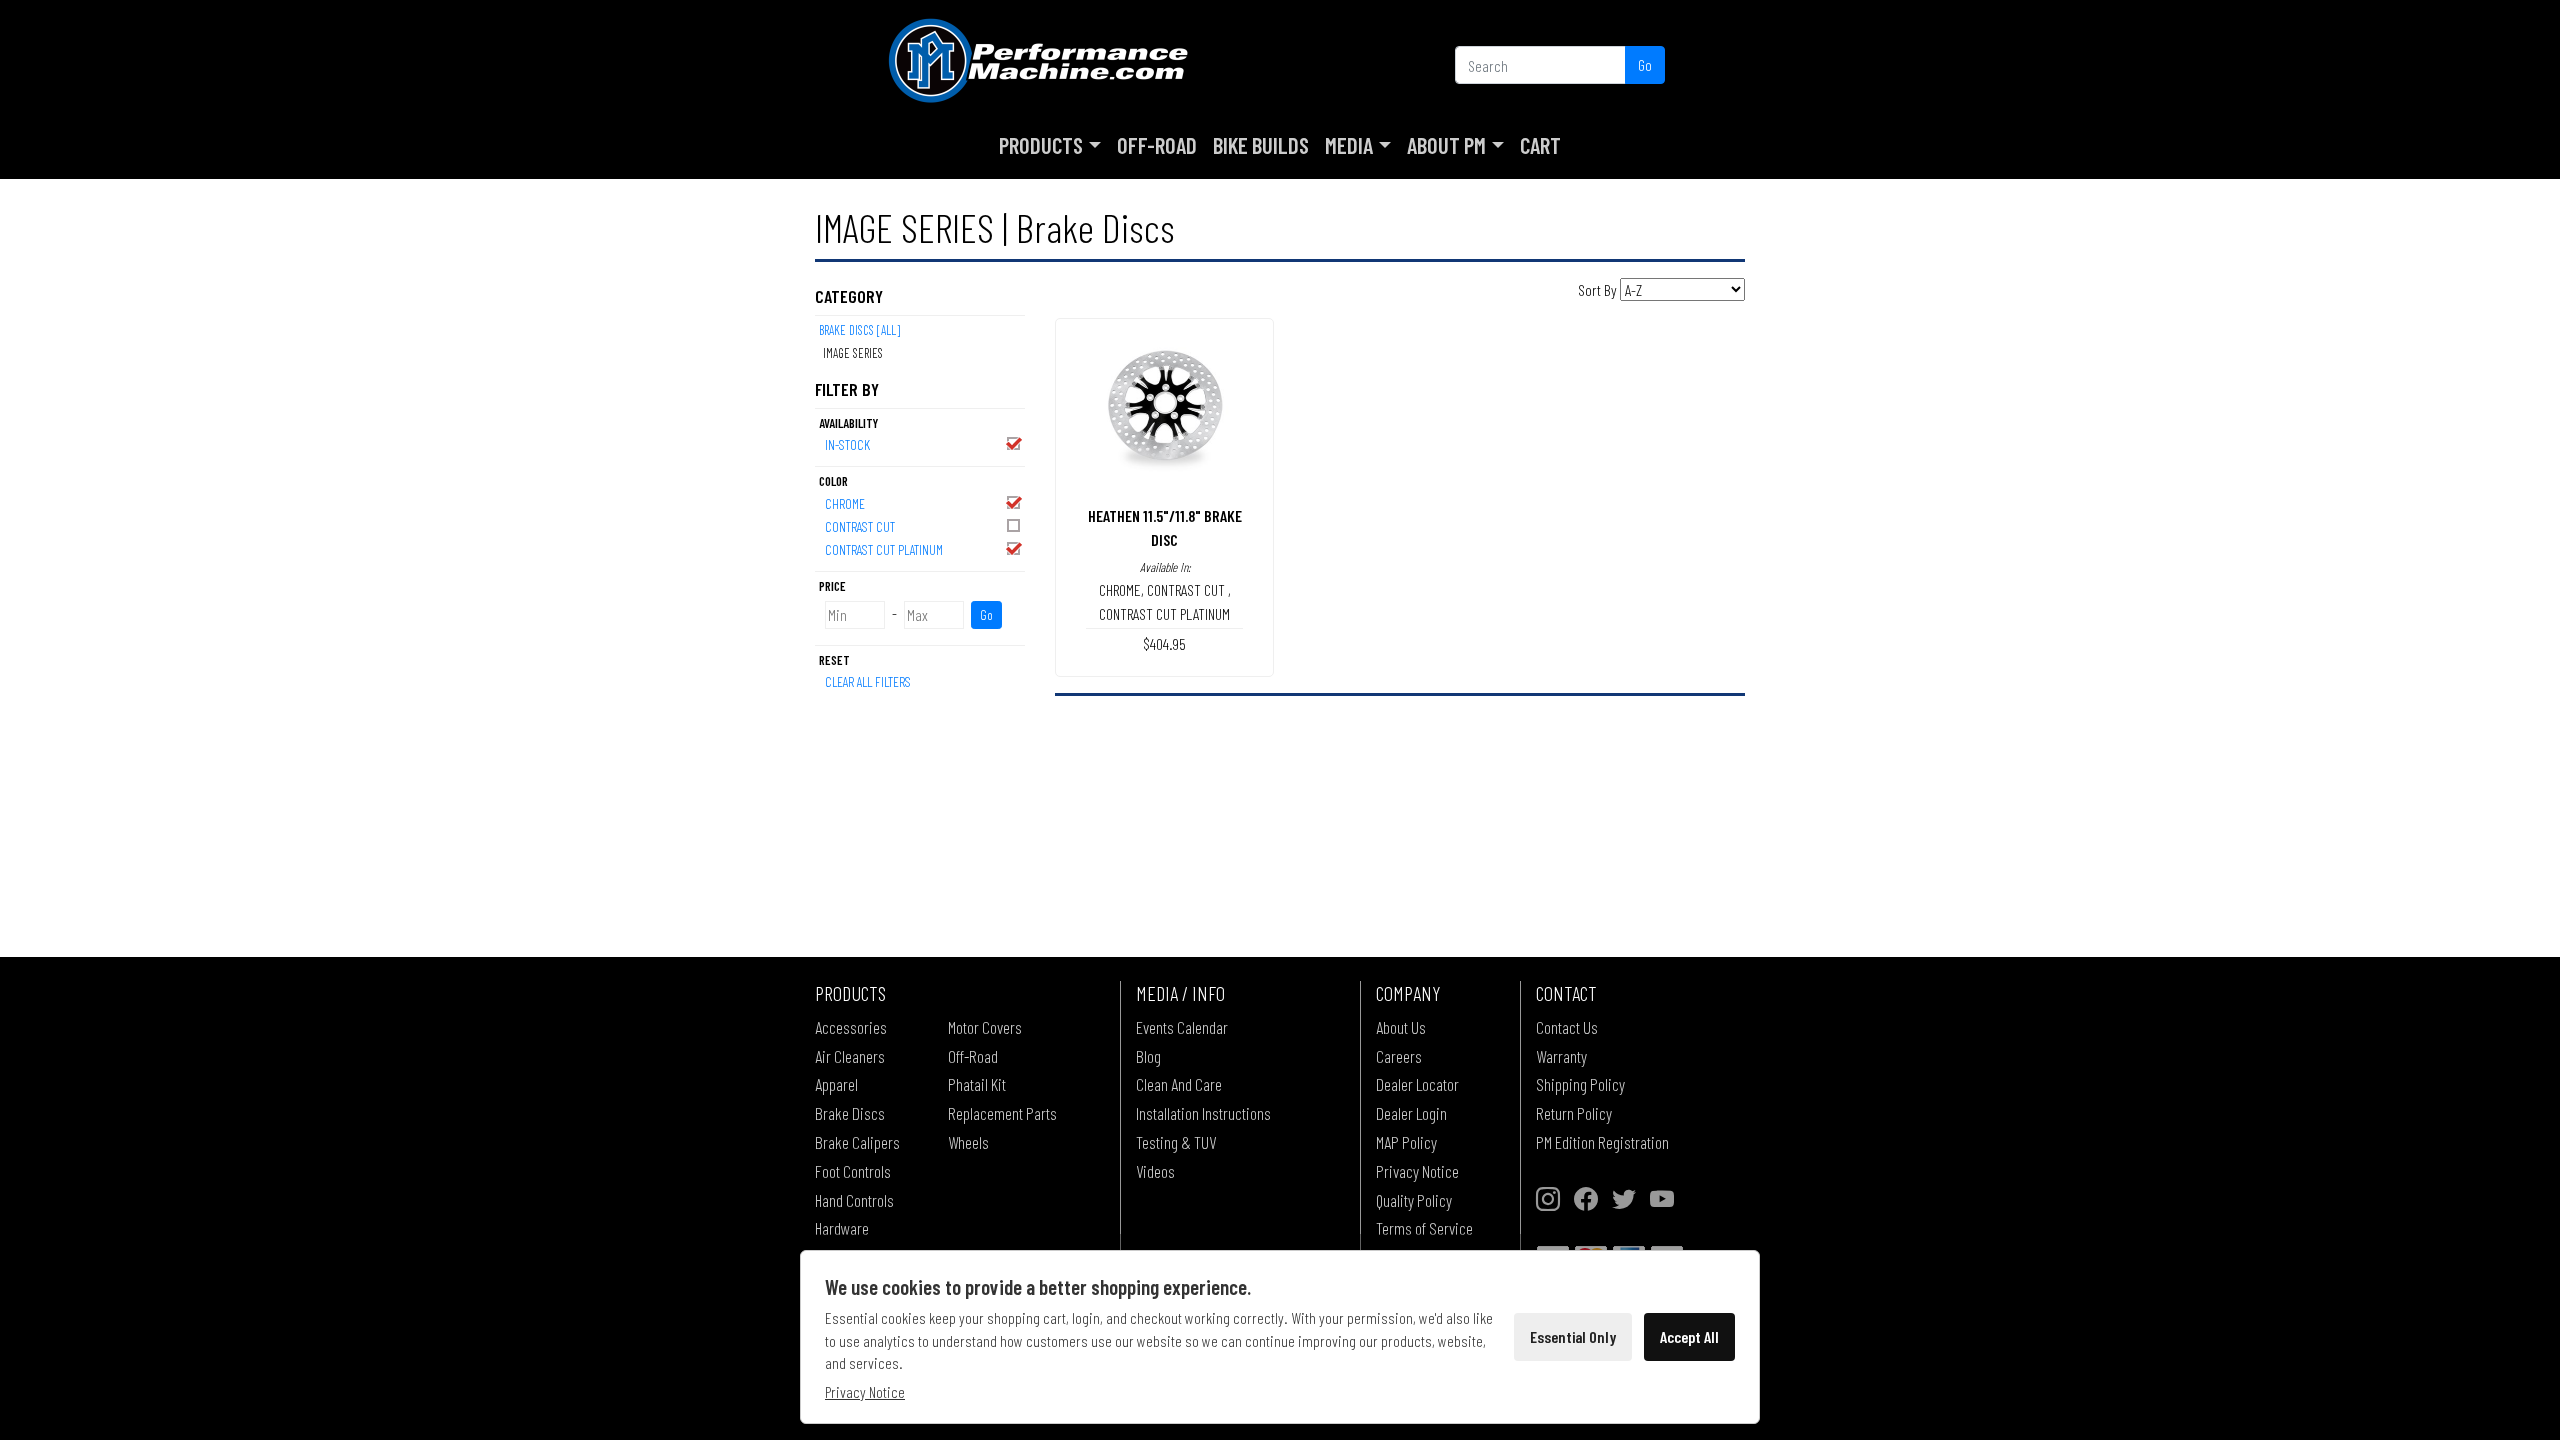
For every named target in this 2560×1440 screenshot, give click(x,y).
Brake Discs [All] (859, 330)
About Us (1401, 1027)
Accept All (1689, 1336)
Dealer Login (1411, 1113)
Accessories (851, 1027)
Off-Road (1157, 145)
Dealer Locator (1417, 1084)
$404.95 (1164, 643)
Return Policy (1574, 1113)
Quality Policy (1414, 1200)
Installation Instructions (1203, 1113)
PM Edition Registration (1602, 1142)
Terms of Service (1424, 1228)
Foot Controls (853, 1171)
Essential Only (1573, 1336)
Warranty (1561, 1056)
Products (1041, 145)
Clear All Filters (868, 681)
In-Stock (847, 444)
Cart (1540, 145)
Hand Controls (854, 1200)
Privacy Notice (1417, 1171)
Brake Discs (850, 1113)
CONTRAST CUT (860, 526)
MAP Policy (1406, 1142)
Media (1349, 145)
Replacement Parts (1002, 1113)
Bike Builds (1261, 145)
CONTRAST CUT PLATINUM (884, 549)
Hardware (842, 1228)
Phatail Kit (977, 1084)
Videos (1155, 1171)
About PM (1446, 145)
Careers (1399, 1056)
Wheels (968, 1142)
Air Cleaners (850, 1056)
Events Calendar (1182, 1027)
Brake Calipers (857, 1142)
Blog (1148, 1056)
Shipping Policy (1580, 1084)
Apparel (836, 1084)
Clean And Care (1179, 1084)
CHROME (845, 503)
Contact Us (1567, 1027)
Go (1645, 64)
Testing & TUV (1176, 1142)
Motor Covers (985, 1027)
